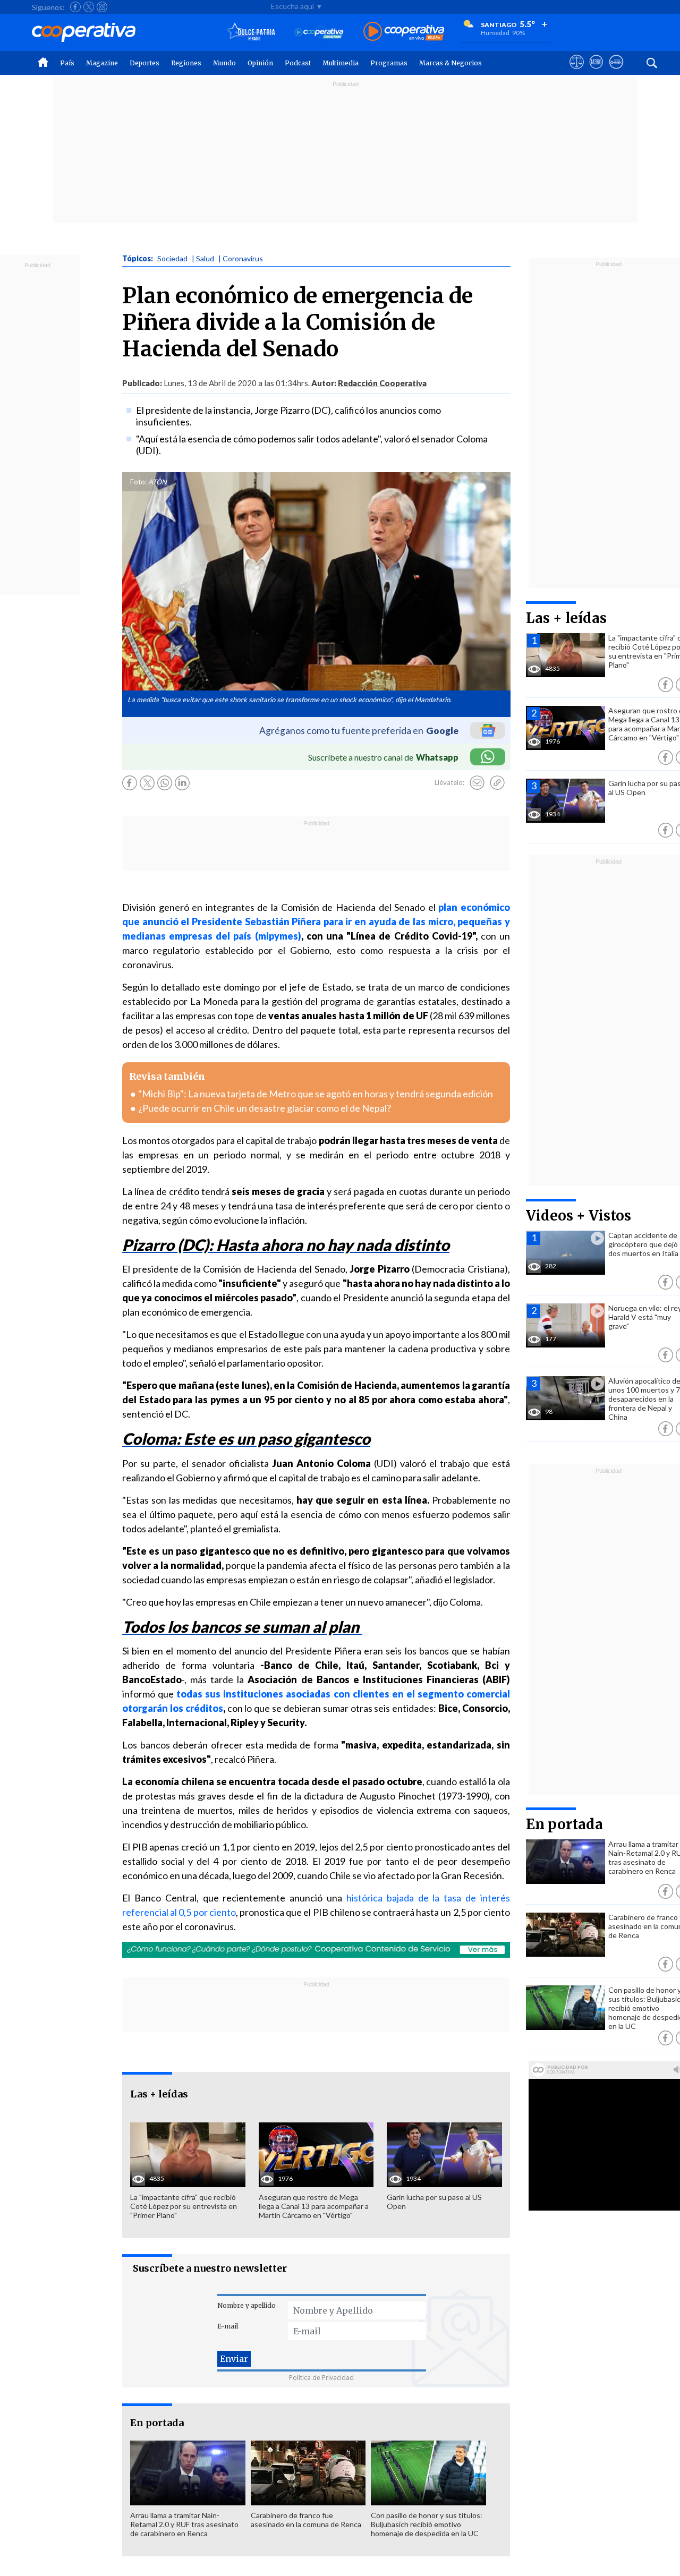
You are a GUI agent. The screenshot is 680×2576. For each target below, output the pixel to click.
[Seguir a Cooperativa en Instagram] (102, 7)
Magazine (102, 63)
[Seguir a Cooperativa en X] (89, 7)
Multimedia (341, 63)
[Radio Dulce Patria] (251, 32)
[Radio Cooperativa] (404, 32)
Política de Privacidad (321, 2378)
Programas (389, 63)
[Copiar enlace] (497, 783)
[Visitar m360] (596, 72)
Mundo (224, 63)
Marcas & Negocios (450, 63)
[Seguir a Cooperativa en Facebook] (75, 7)
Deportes (144, 63)
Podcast (298, 63)
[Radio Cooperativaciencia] (319, 32)
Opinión (260, 63)
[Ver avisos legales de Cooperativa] (577, 72)
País (67, 63)
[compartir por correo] (477, 783)
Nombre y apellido (246, 2305)
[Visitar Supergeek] (616, 72)
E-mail (228, 2326)
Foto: (138, 482)
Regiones (186, 63)
